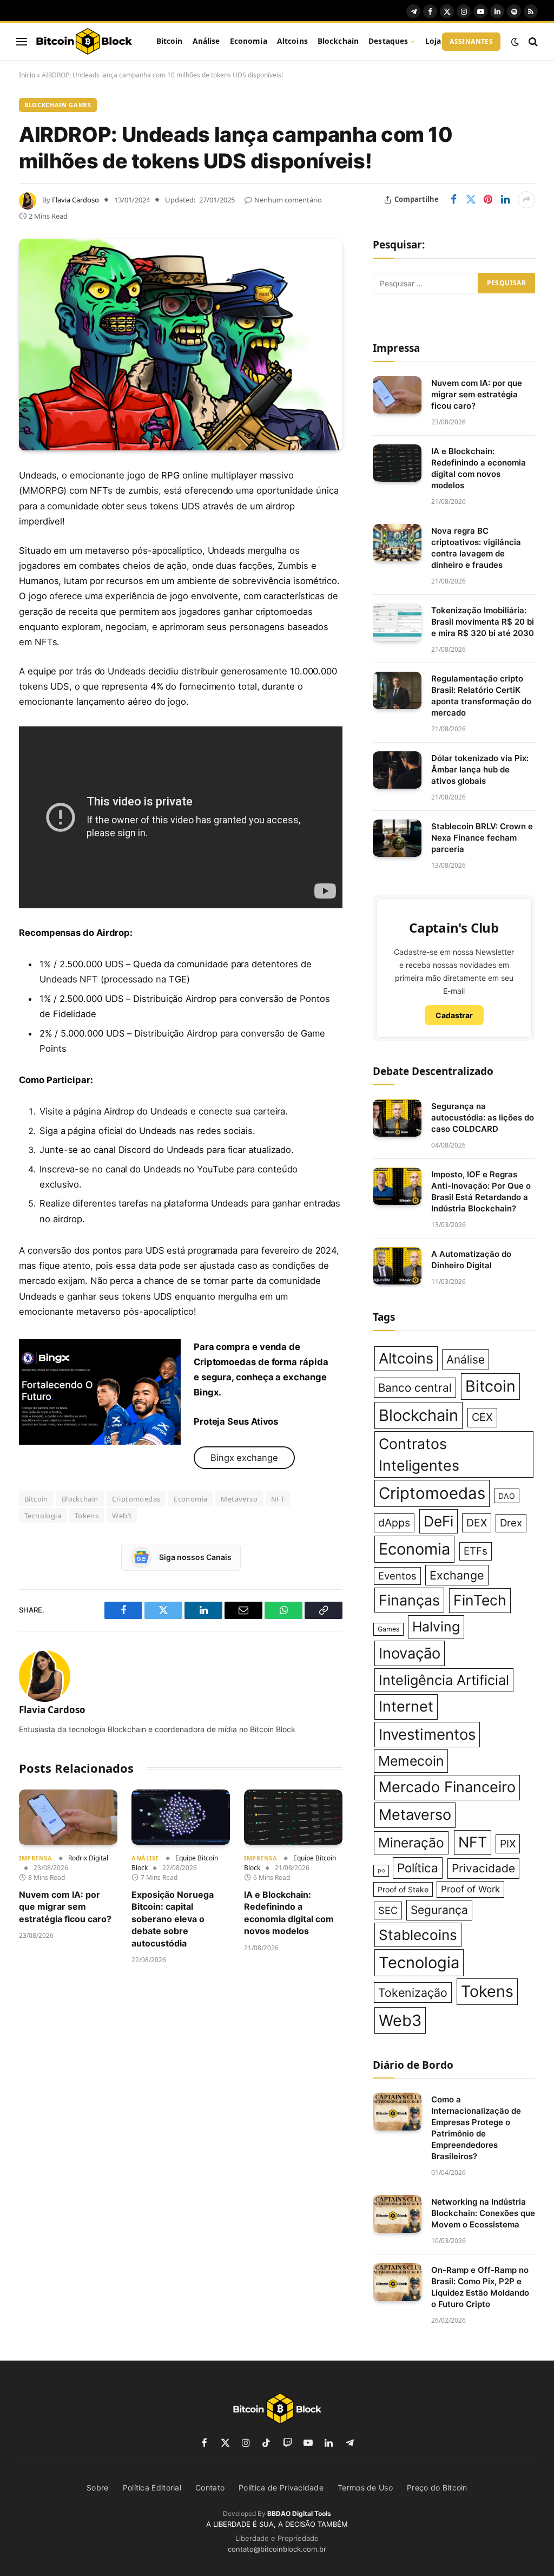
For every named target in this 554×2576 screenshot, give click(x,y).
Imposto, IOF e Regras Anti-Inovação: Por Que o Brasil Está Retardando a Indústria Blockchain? (481, 1191)
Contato (210, 2487)
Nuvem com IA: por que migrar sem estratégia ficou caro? (65, 1907)
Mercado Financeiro (447, 1787)
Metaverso (239, 1499)
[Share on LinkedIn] (505, 200)
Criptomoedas (136, 1499)
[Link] (84, 42)
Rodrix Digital (88, 1858)
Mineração (411, 1843)
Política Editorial (152, 2487)
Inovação (410, 1653)
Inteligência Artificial (444, 1680)
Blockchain (338, 41)
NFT (278, 1499)
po (381, 1870)
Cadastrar (454, 1015)
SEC (388, 1910)
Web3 (122, 1516)
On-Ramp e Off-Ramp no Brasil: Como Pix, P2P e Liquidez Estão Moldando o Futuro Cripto (480, 2287)
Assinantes (471, 41)
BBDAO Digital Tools (299, 2513)
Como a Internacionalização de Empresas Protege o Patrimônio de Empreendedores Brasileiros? (476, 2128)
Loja (433, 41)
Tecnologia (43, 1516)
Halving (436, 1627)
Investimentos (427, 1734)
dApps (394, 1523)
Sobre (98, 2487)
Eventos (397, 1576)
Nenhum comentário (288, 200)
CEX (482, 1417)
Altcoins (292, 41)
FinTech (480, 1600)
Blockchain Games (58, 105)
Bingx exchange (244, 1458)
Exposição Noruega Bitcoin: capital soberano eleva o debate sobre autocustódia (173, 1919)
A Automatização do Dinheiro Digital (471, 1260)
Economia (249, 41)
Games (388, 1629)
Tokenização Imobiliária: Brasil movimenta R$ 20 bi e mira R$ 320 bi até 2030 (483, 622)
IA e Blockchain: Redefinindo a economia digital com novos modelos (289, 1913)
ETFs (476, 1551)
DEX (477, 1523)
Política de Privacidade (281, 2487)
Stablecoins (418, 1935)
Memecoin (411, 1761)
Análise (206, 41)
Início (27, 75)
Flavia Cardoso (75, 200)
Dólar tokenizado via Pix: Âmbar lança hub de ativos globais (480, 769)
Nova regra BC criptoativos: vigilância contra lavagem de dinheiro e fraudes (476, 548)
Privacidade (483, 1868)
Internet (406, 1706)
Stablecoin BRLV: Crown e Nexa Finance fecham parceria (482, 838)
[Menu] (22, 41)
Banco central (415, 1388)
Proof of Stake (403, 1889)
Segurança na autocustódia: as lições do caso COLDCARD (483, 1117)
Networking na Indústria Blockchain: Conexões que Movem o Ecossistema (483, 2213)
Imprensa (35, 1858)
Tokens (87, 1516)
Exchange (457, 1575)
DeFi (438, 1521)
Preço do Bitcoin (437, 2487)
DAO (507, 1496)
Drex (511, 1523)
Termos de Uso (365, 2487)
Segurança (439, 1910)
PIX (508, 1844)
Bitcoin (170, 41)
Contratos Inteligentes (419, 1454)
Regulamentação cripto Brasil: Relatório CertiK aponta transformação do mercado (481, 696)
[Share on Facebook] (453, 200)
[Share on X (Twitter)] (471, 200)
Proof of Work (470, 1889)
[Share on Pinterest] (488, 200)
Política (418, 1868)
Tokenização (413, 1992)
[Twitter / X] (100, 1392)
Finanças (409, 1600)
